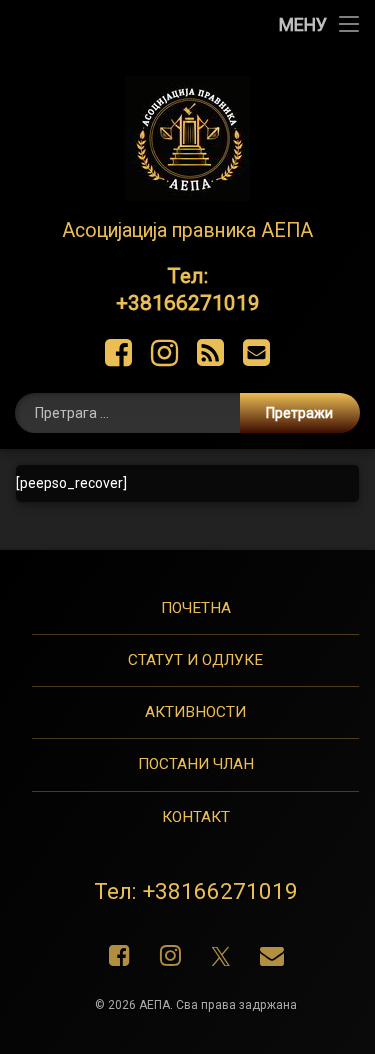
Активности (195, 712)
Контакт (196, 817)
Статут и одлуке (195, 660)
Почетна (196, 608)
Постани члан (196, 764)
